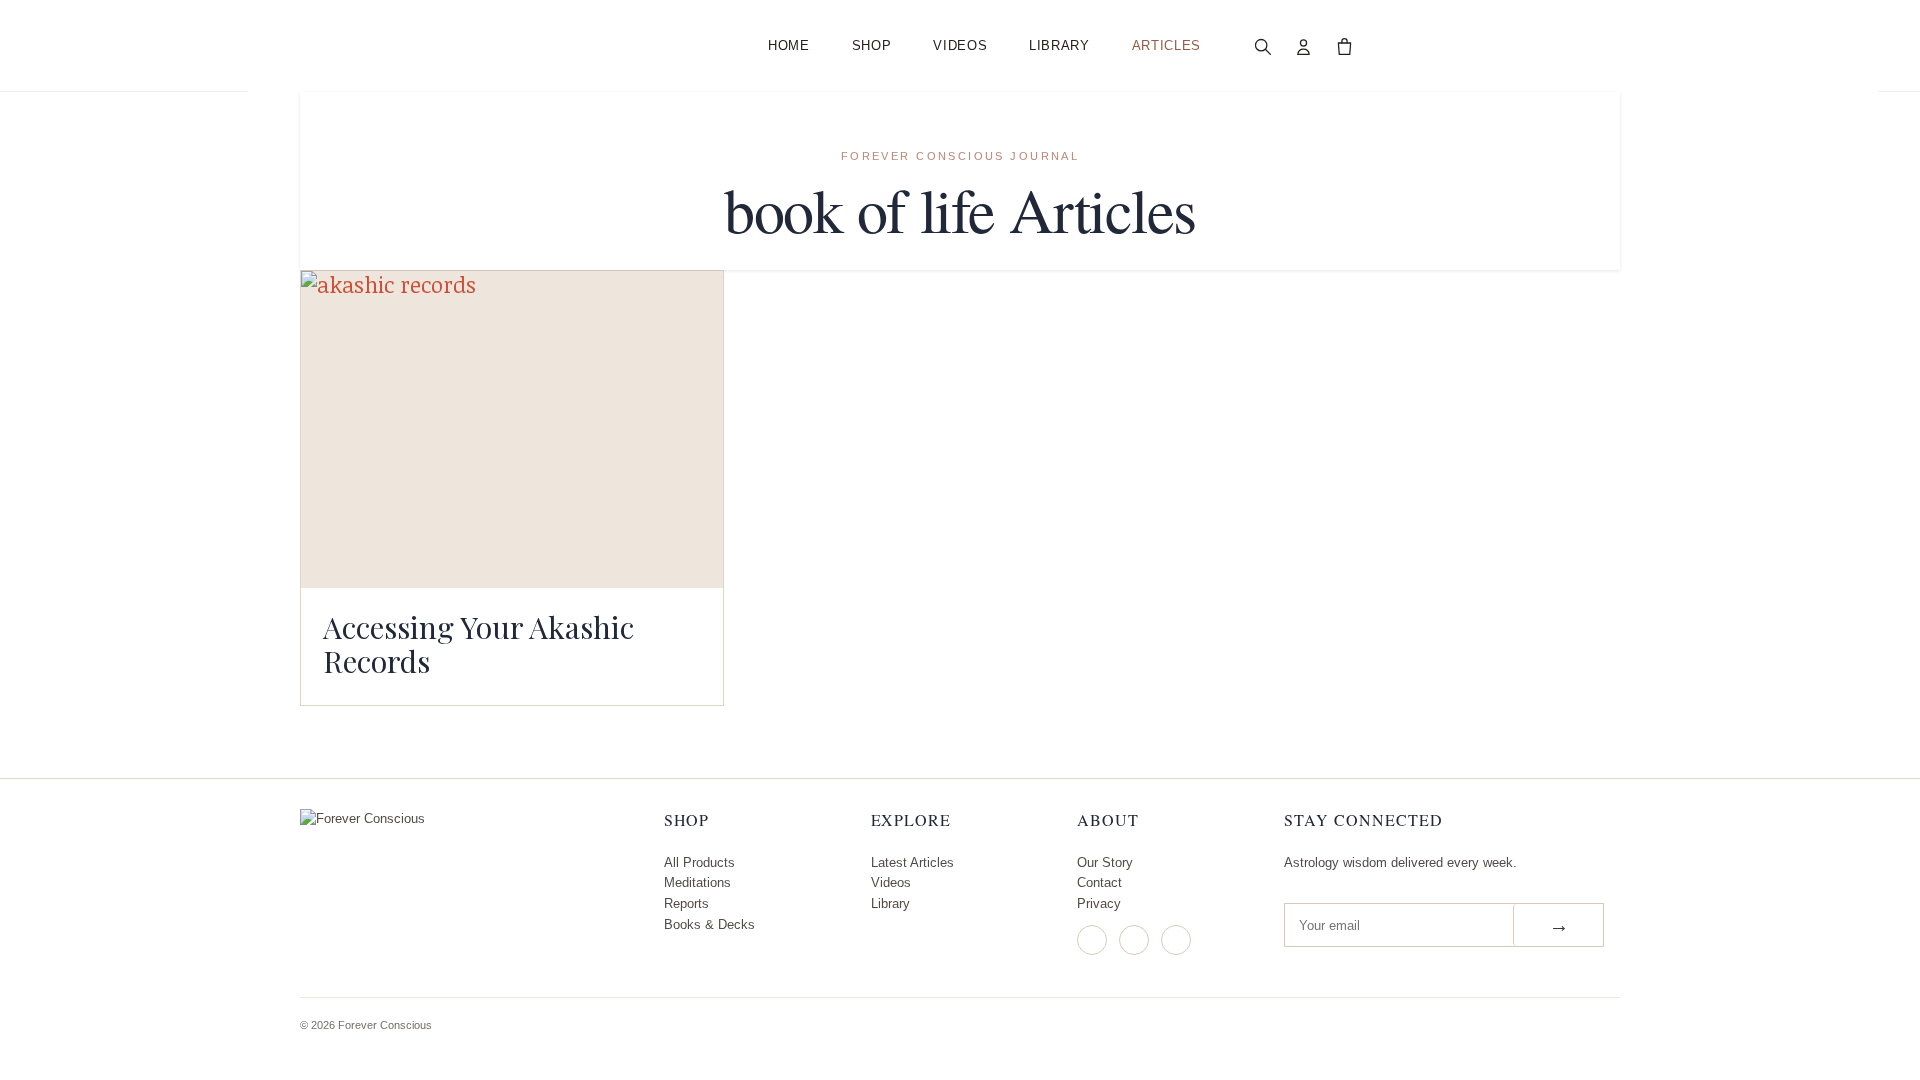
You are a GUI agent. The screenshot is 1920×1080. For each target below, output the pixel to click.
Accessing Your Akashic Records (478, 644)
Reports (686, 903)
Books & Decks (709, 924)
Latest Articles (912, 862)
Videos (960, 45)
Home (789, 45)
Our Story (1105, 862)
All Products (699, 862)
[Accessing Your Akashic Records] (512, 429)
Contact (1099, 882)
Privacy (1099, 903)
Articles (1166, 45)
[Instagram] (1092, 940)
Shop (872, 45)
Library (1059, 45)
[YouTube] (1176, 940)
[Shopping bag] (1345, 46)
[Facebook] (1134, 940)
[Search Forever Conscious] (1263, 46)
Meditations (697, 882)
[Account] (1304, 46)
